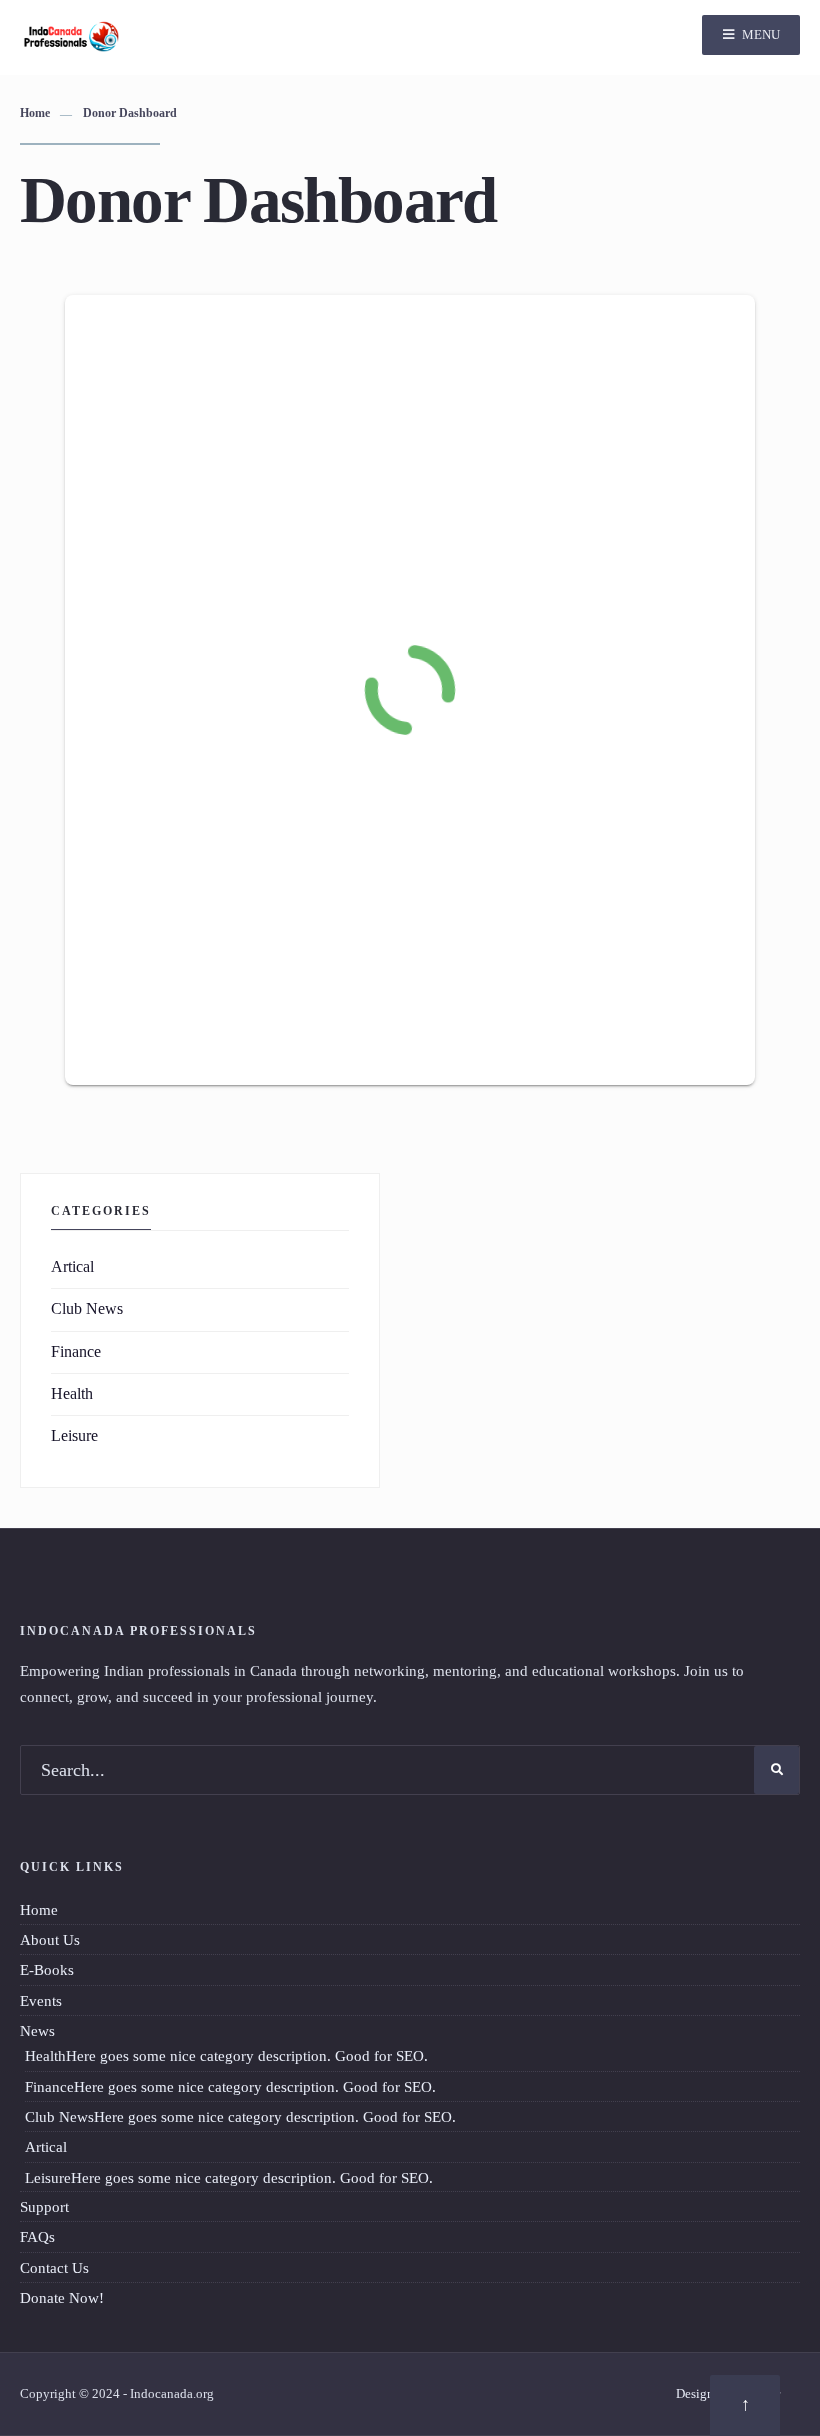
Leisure (74, 1436)
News (37, 2030)
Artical (72, 1267)
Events (41, 2000)
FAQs (37, 2236)
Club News (87, 1309)
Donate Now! (62, 2297)
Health (72, 1394)
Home (35, 113)
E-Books (47, 1969)
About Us (50, 1939)
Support (44, 2206)
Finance (76, 1352)
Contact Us (54, 2267)
